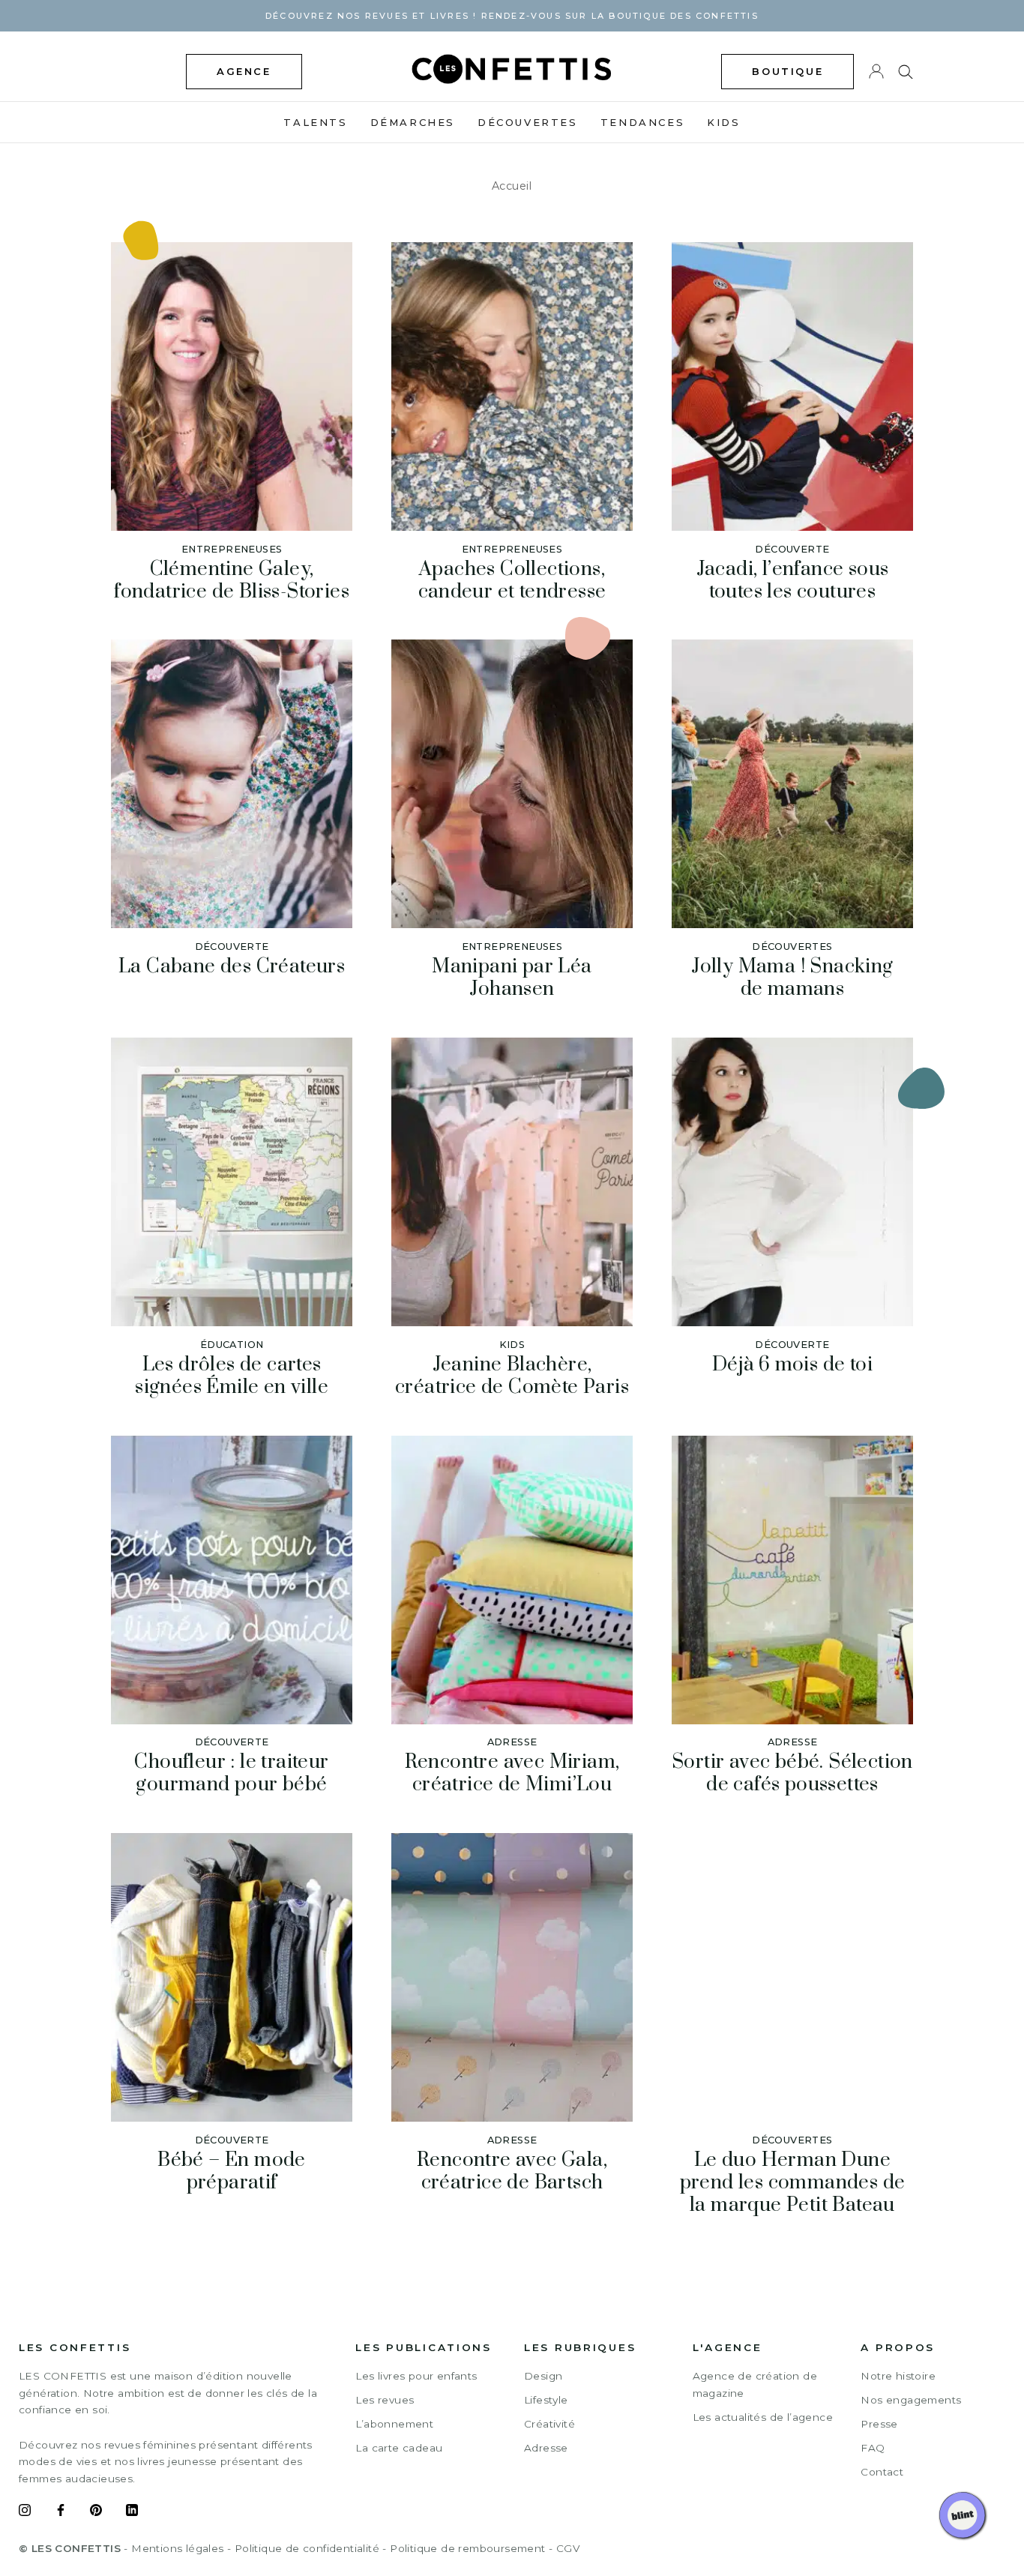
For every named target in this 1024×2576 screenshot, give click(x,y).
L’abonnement (394, 2424)
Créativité (549, 2424)
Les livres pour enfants (416, 2376)
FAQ (873, 2448)
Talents (315, 122)
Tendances (642, 122)
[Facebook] (61, 2512)
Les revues (385, 2400)
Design (543, 2376)
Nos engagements (911, 2400)
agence (244, 71)
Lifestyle (546, 2400)
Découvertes (528, 122)
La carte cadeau (399, 2448)
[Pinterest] (96, 2512)
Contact (882, 2472)
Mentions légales (177, 2548)
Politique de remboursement (467, 2548)
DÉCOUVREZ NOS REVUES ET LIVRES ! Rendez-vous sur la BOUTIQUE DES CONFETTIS (512, 16)
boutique (787, 71)
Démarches (413, 122)
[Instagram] (25, 2512)
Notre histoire (898, 2376)
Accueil (512, 186)
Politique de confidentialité (307, 2548)
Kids (723, 122)
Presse (879, 2424)
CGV (568, 2548)
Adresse (546, 2448)
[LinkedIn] (132, 2512)
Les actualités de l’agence (763, 2417)
